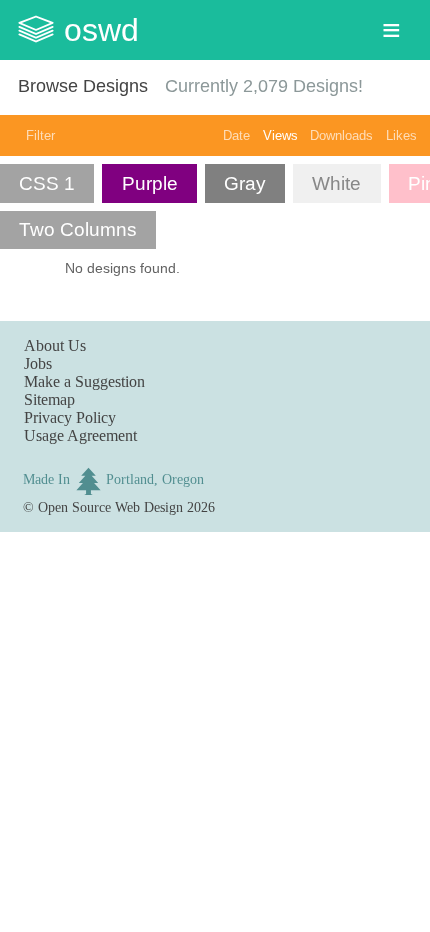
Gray (245, 183)
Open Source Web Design (110, 507)
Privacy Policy (70, 417)
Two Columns (78, 229)
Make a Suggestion (84, 381)
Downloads (341, 135)
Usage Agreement (80, 435)
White (336, 183)
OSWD (101, 30)
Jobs (38, 363)
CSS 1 (47, 183)
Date (236, 135)
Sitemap (49, 399)
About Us (55, 345)
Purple (150, 183)
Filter (40, 135)
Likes (401, 135)
